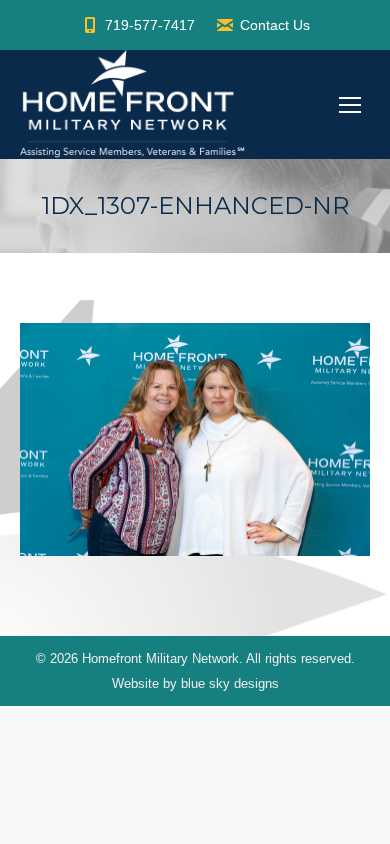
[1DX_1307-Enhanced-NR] (195, 439)
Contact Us (275, 25)
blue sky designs (230, 683)
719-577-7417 (150, 25)
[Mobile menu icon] (350, 105)
